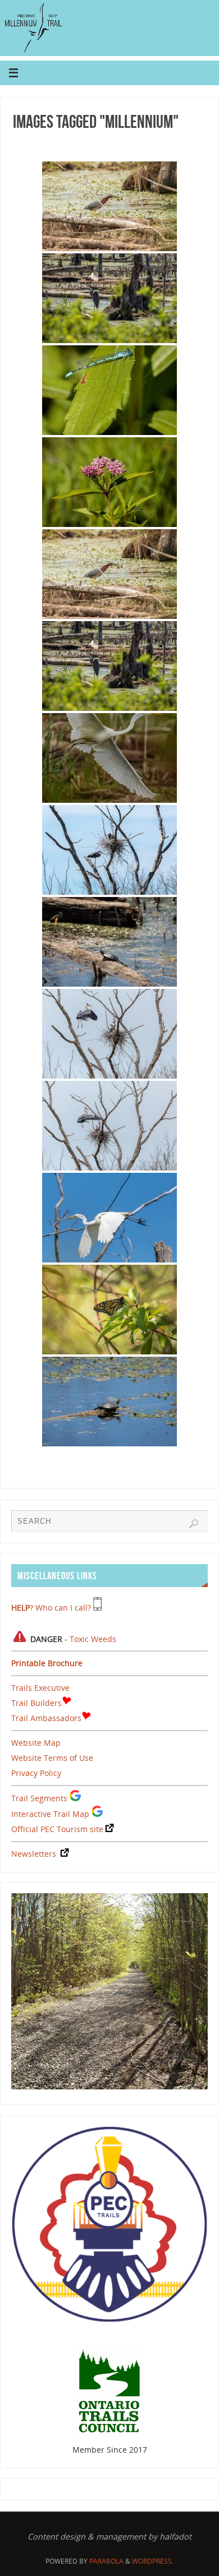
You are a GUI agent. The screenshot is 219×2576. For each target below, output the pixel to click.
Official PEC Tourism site (57, 1829)
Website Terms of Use (52, 1758)
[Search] (194, 1524)
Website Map (36, 1743)
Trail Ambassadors (46, 1718)
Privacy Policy (36, 1773)
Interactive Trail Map (50, 1814)
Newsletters (34, 1854)
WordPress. (153, 2561)
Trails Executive (40, 1688)
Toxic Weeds (93, 1639)
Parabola (106, 2561)
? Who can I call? (51, 1608)
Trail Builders (36, 1703)
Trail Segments (39, 1798)
